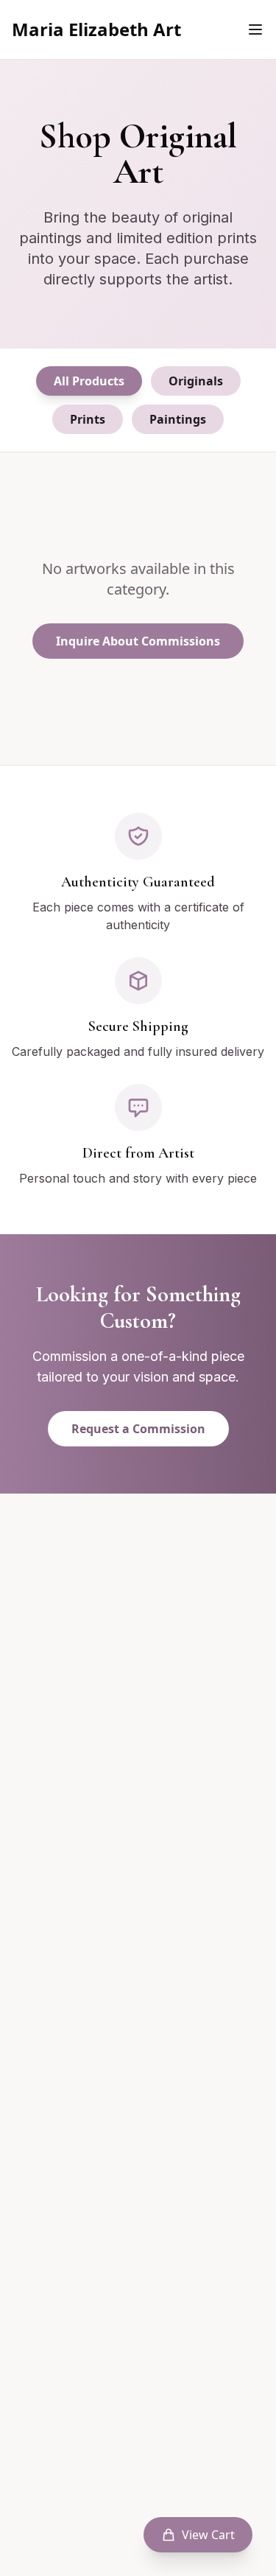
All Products (89, 381)
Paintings (178, 419)
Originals (196, 381)
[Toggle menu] (255, 29)
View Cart (208, 2535)
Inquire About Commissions (138, 641)
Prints (88, 419)
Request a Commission (138, 1429)
